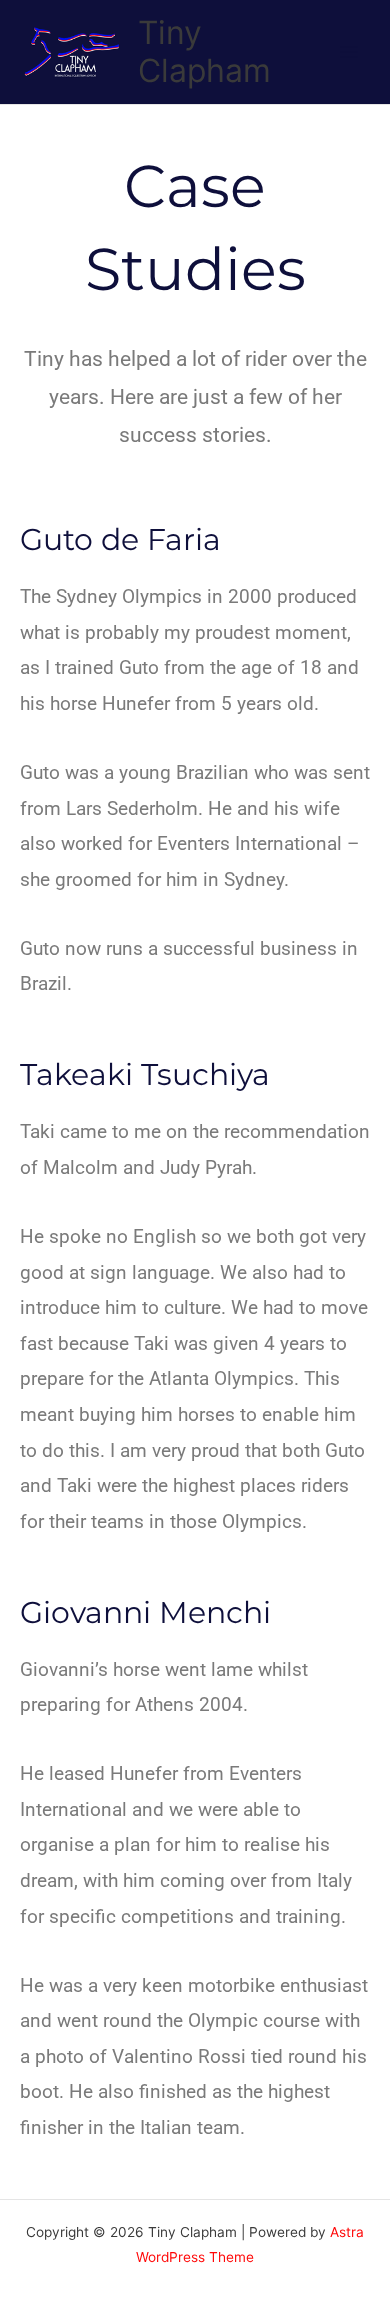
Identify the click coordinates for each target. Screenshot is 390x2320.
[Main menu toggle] (349, 52)
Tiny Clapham (204, 51)
